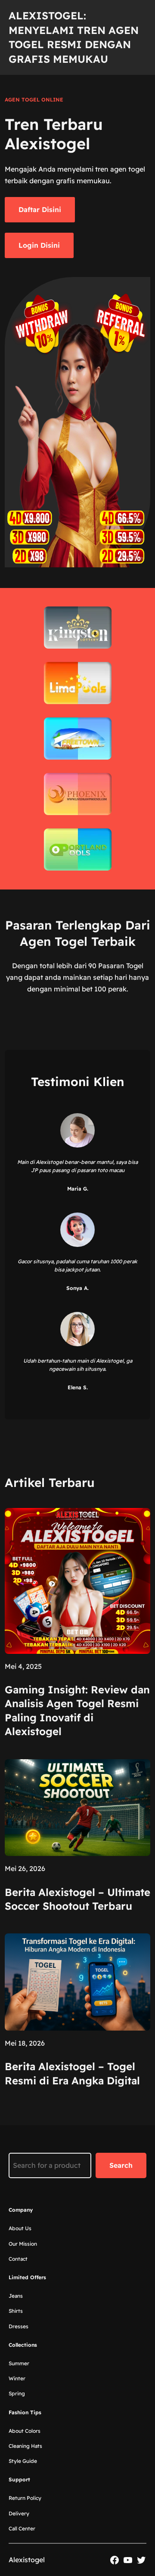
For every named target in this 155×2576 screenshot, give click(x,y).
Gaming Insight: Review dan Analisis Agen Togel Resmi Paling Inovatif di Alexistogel (77, 1710)
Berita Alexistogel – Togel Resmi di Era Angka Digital (72, 2073)
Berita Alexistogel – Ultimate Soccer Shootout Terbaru (77, 1899)
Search (121, 2165)
